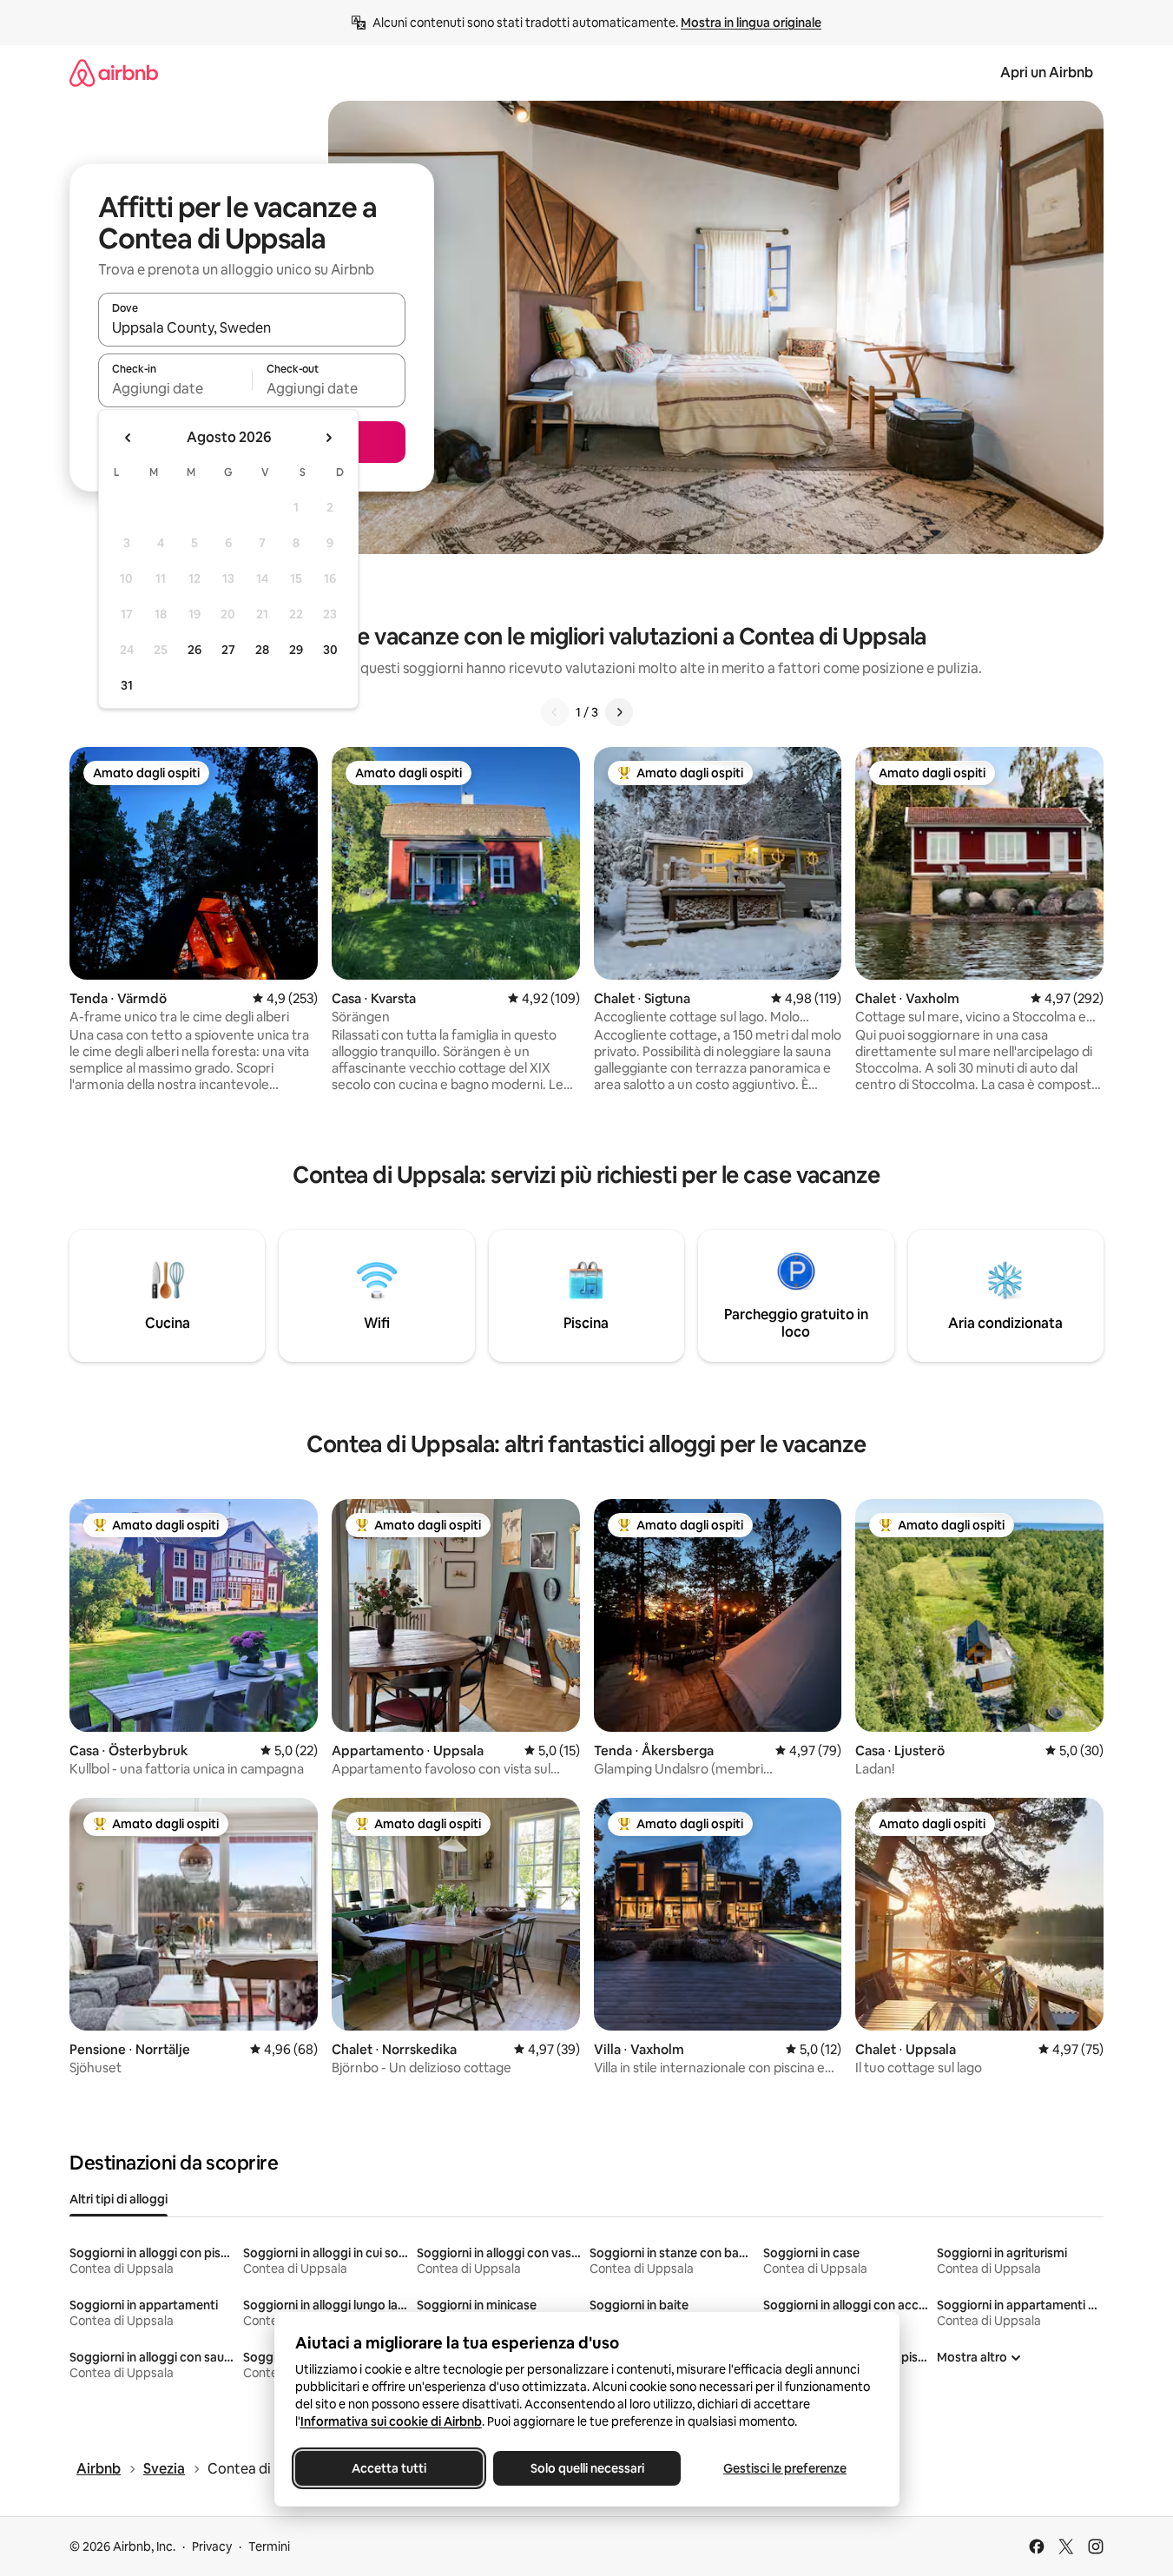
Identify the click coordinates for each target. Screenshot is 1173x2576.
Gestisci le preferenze (785, 2468)
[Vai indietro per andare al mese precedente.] (129, 438)
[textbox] (175, 388)
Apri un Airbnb (1047, 73)
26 (194, 650)
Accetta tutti (389, 2468)
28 (262, 650)
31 (127, 685)
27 (228, 650)
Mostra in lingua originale (751, 23)
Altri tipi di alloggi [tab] (119, 2199)
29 (296, 650)
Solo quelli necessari (586, 2468)
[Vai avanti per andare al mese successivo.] (328, 438)
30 (330, 650)
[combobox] (252, 327)
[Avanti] (619, 712)
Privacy (212, 2546)
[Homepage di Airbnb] (114, 73)
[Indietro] (555, 712)
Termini (269, 2546)
